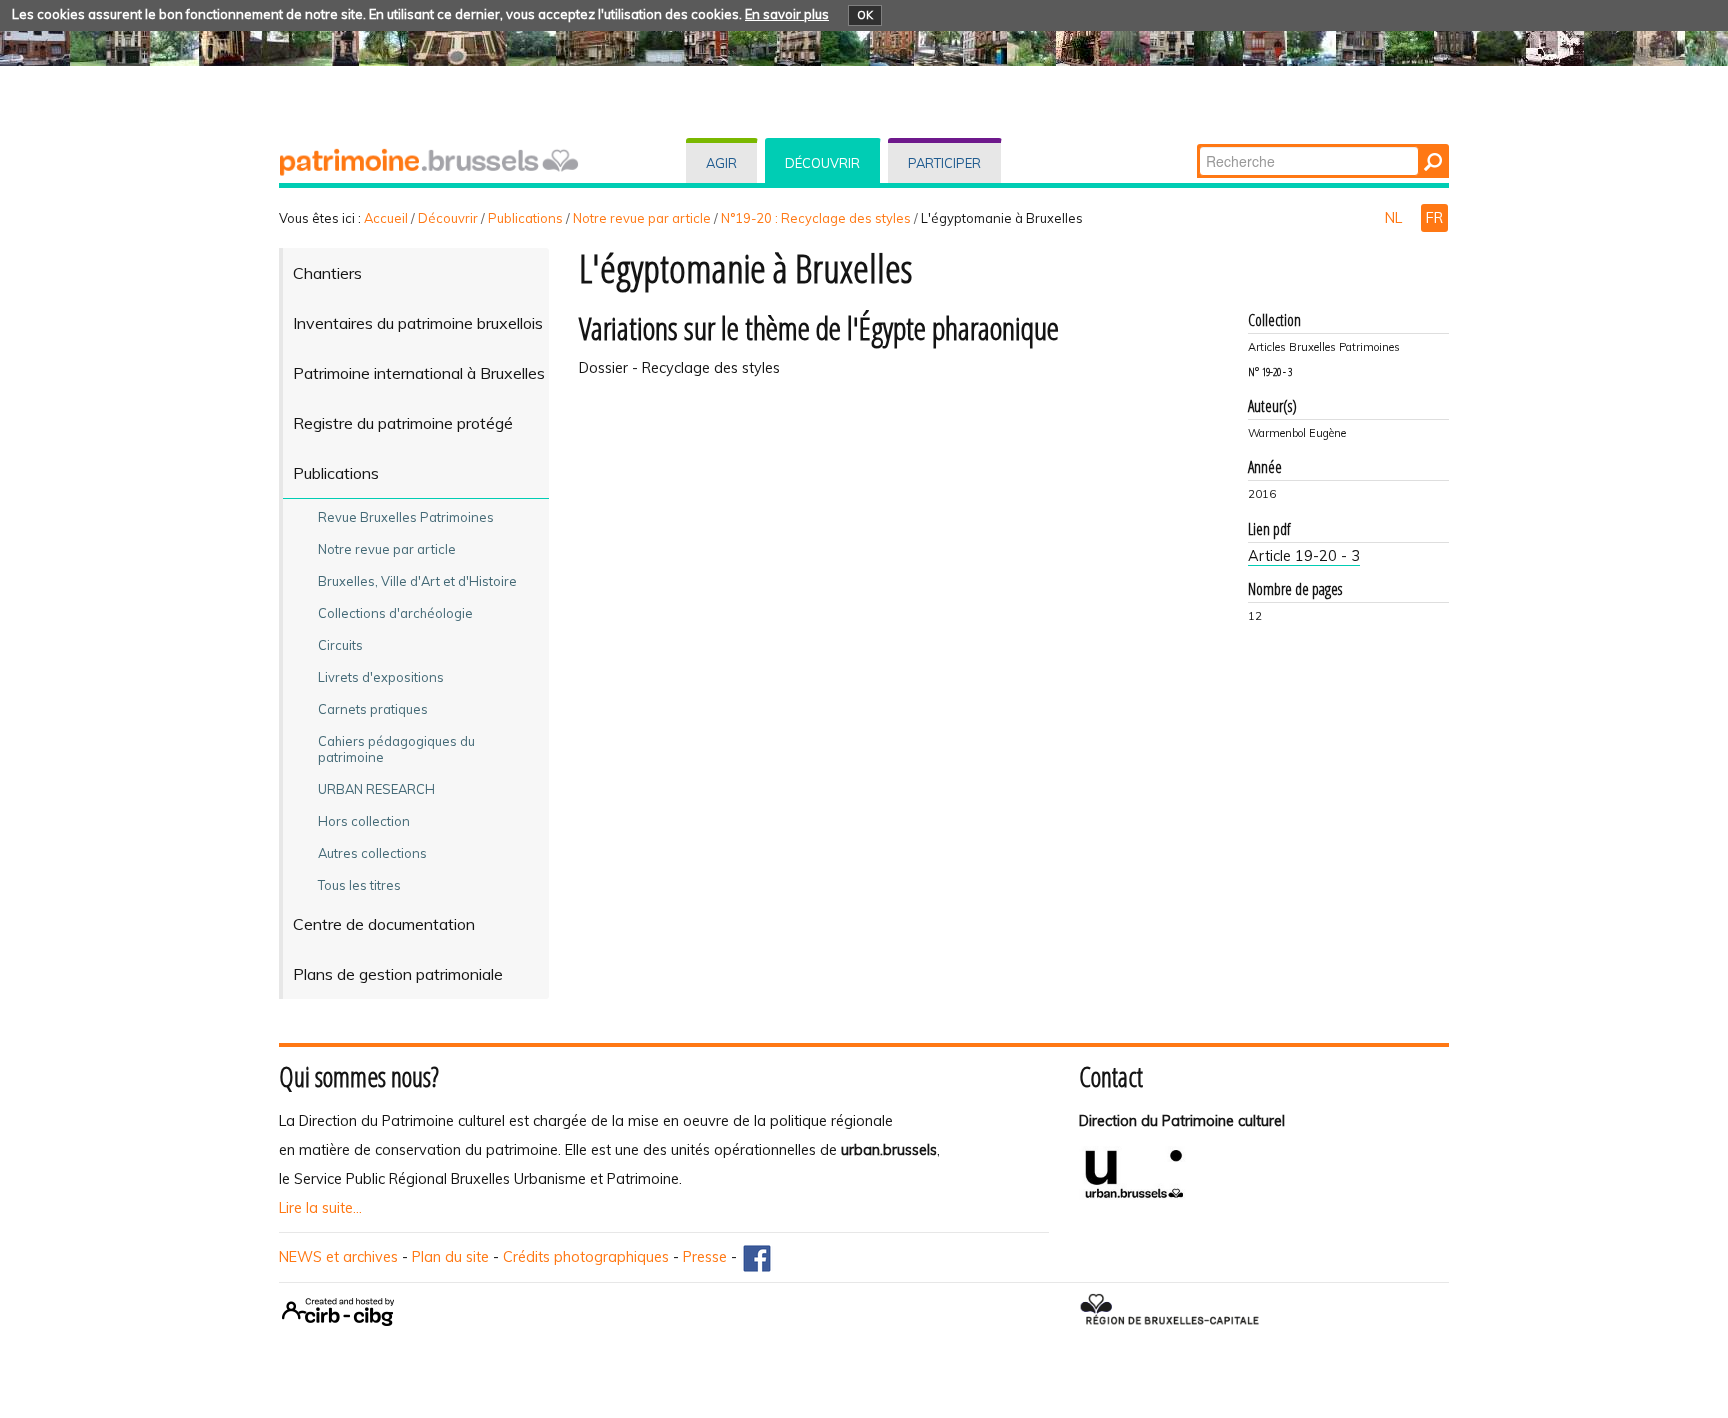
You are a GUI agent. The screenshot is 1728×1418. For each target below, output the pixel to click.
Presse (705, 1257)
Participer (944, 163)
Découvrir (822, 163)
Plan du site (450, 1257)
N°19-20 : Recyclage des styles (816, 218)
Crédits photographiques (586, 1257)
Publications (525, 218)
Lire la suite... (320, 1208)
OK (865, 15)
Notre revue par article (642, 218)
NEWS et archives (338, 1257)
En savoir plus (787, 14)
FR (1434, 218)
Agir (721, 163)
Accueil (386, 218)
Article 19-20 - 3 (1304, 556)
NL (1395, 218)
